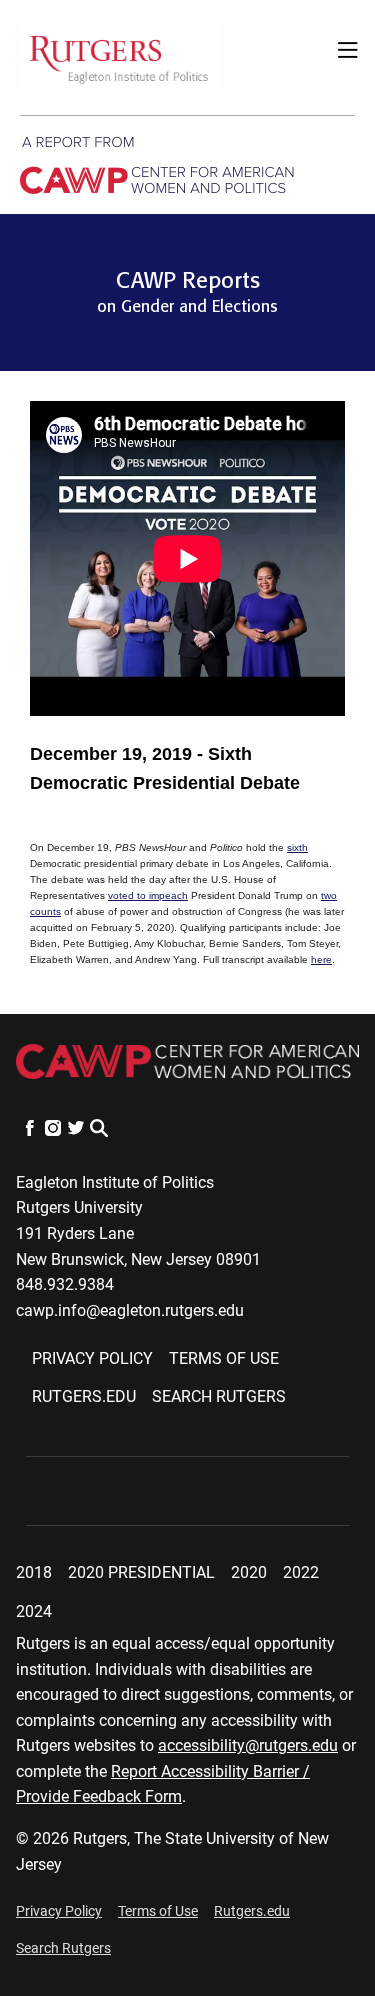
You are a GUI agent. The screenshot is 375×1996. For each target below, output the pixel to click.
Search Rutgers (219, 1396)
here (321, 959)
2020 (249, 1572)
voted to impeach (148, 895)
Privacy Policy (92, 1358)
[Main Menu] (342, 57)
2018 (34, 1572)
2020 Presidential (141, 1572)
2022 (301, 1572)
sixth (297, 847)
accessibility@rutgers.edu (248, 1745)
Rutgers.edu (84, 1396)
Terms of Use (224, 1358)
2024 (34, 1611)
